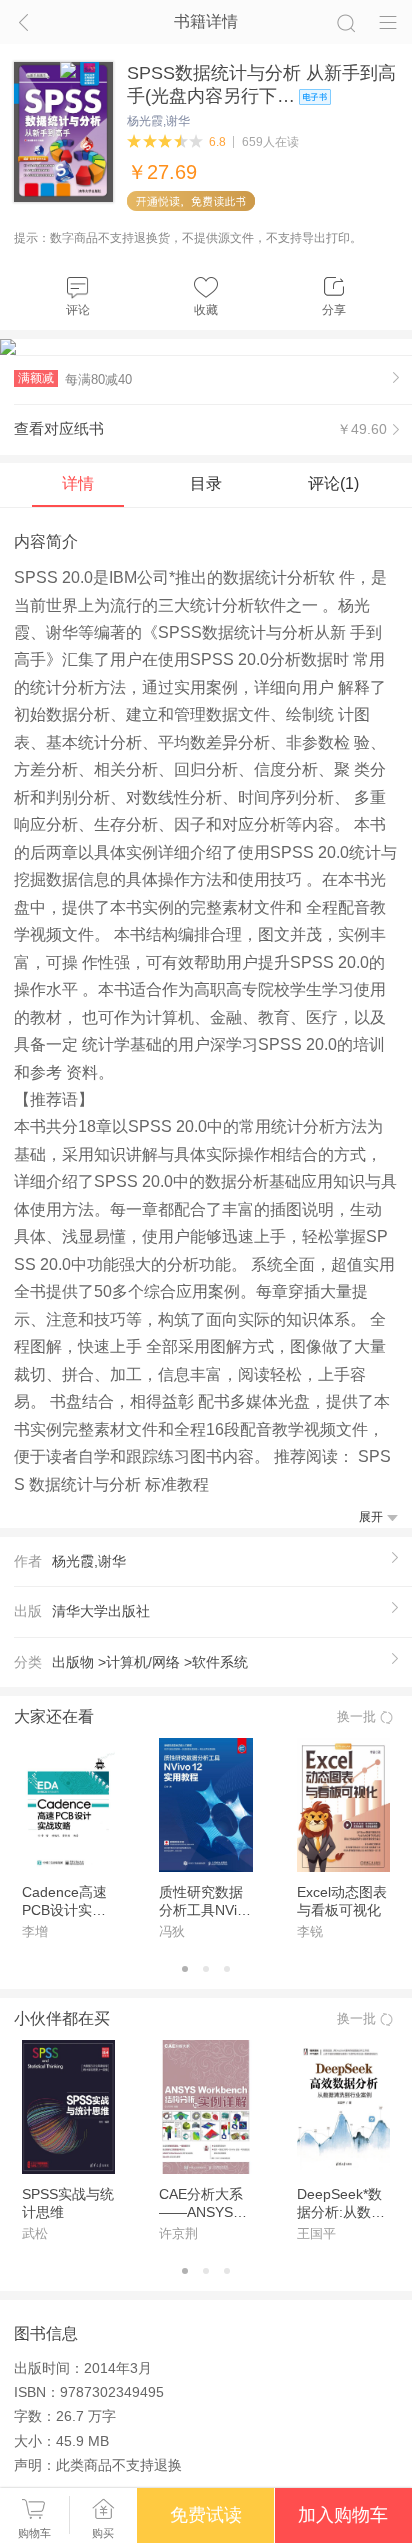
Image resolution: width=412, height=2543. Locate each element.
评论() (333, 483)
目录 (206, 483)
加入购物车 (343, 2515)
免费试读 (206, 2515)
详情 (78, 483)
